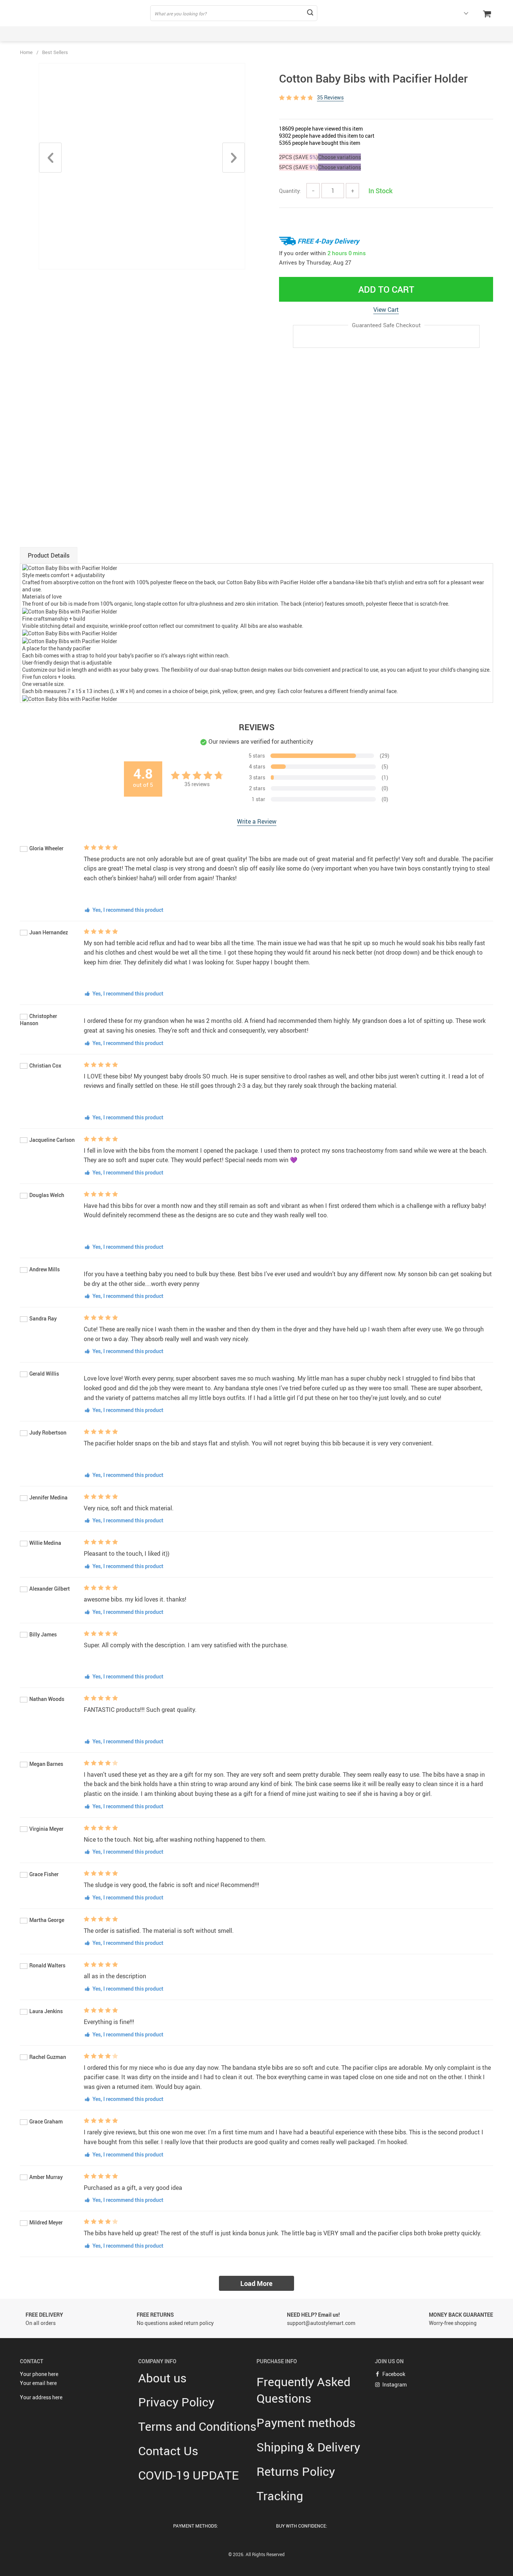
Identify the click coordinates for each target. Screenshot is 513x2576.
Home (26, 52)
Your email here (38, 2383)
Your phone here (39, 2374)
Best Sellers (55, 52)
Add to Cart (386, 289)
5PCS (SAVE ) (299, 167)
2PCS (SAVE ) (299, 157)
